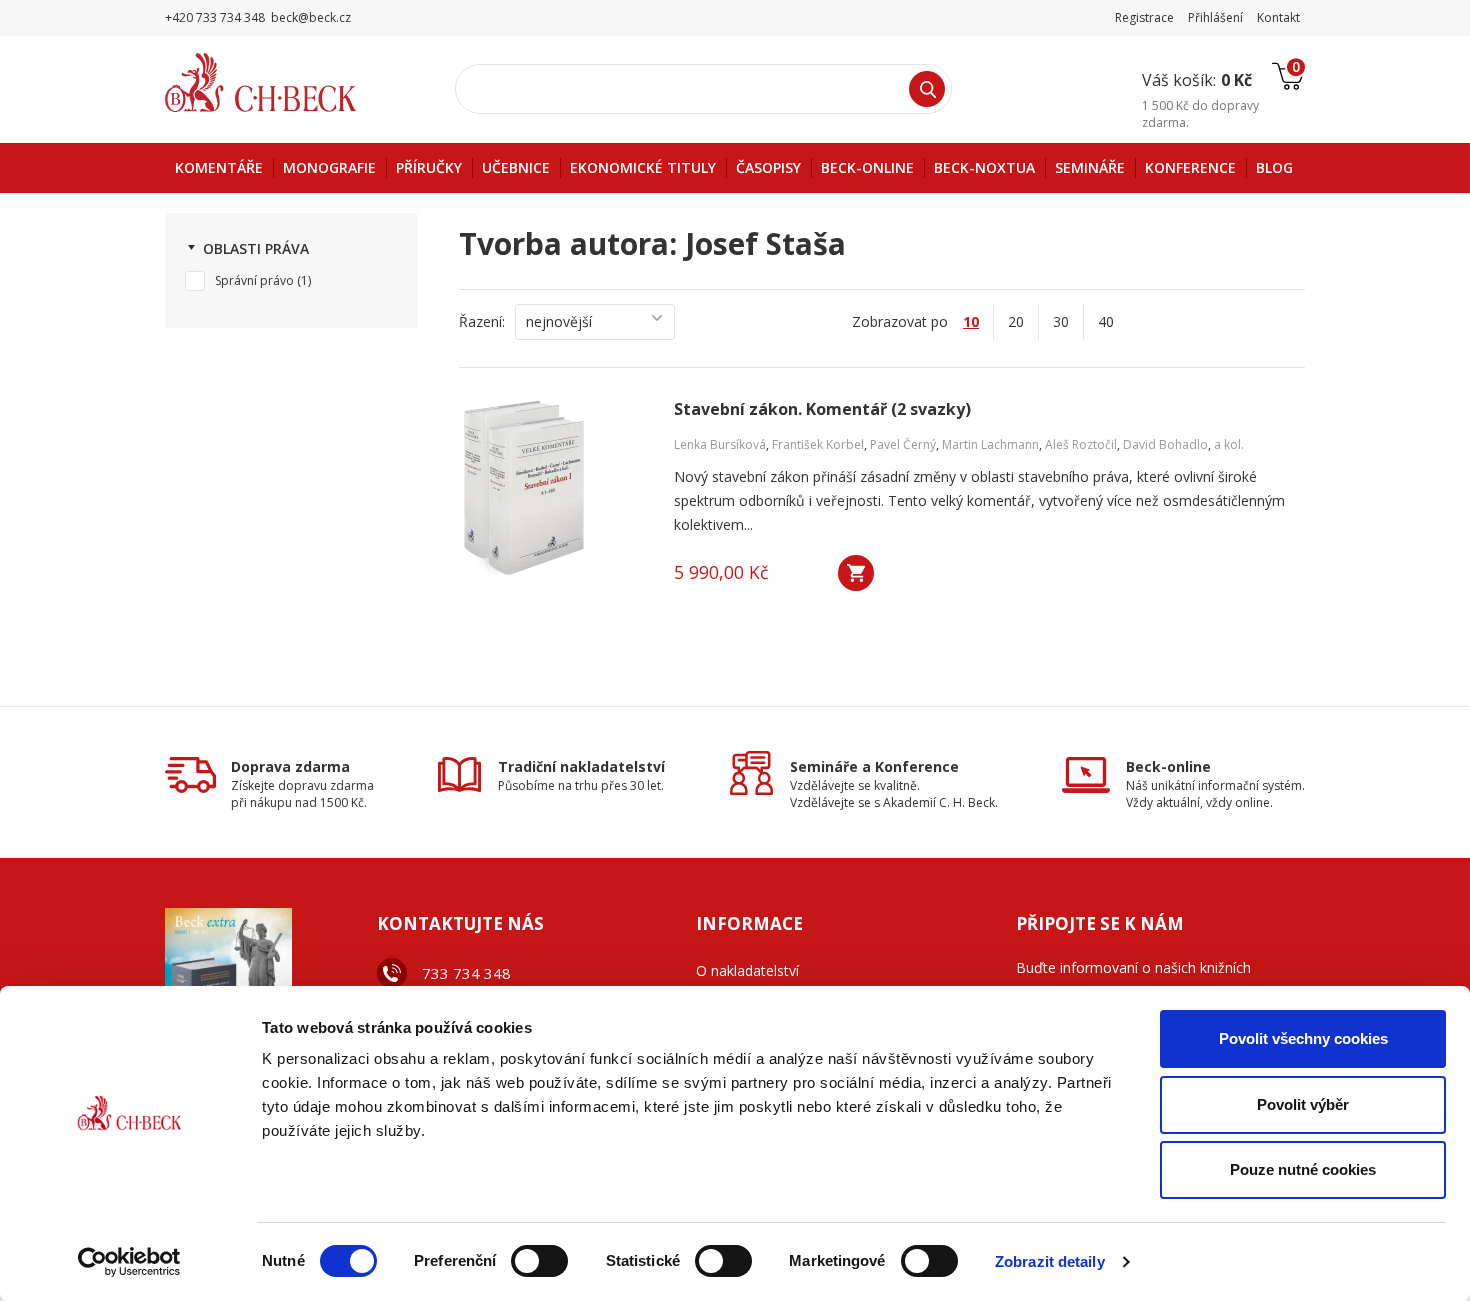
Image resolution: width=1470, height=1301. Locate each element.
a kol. (1229, 444)
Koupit (856, 573)
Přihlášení (1215, 17)
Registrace (1144, 17)
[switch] (539, 1261)
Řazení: (482, 321)
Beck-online (1168, 766)
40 (1106, 321)
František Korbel (818, 444)
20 (1016, 321)
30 (1061, 321)
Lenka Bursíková (720, 444)
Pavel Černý (903, 444)
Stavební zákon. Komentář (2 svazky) (822, 409)
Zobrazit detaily (1050, 1261)
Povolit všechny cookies (1303, 1038)
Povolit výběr (1303, 1104)
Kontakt (1278, 17)
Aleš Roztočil (1081, 444)
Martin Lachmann (990, 444)
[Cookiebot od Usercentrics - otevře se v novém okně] (129, 1262)
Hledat (927, 89)
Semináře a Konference (874, 766)
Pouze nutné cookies (1303, 1169)
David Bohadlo (1165, 444)
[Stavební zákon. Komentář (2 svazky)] (554, 489)
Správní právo (254, 280)
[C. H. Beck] (288, 82)
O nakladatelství (747, 970)
